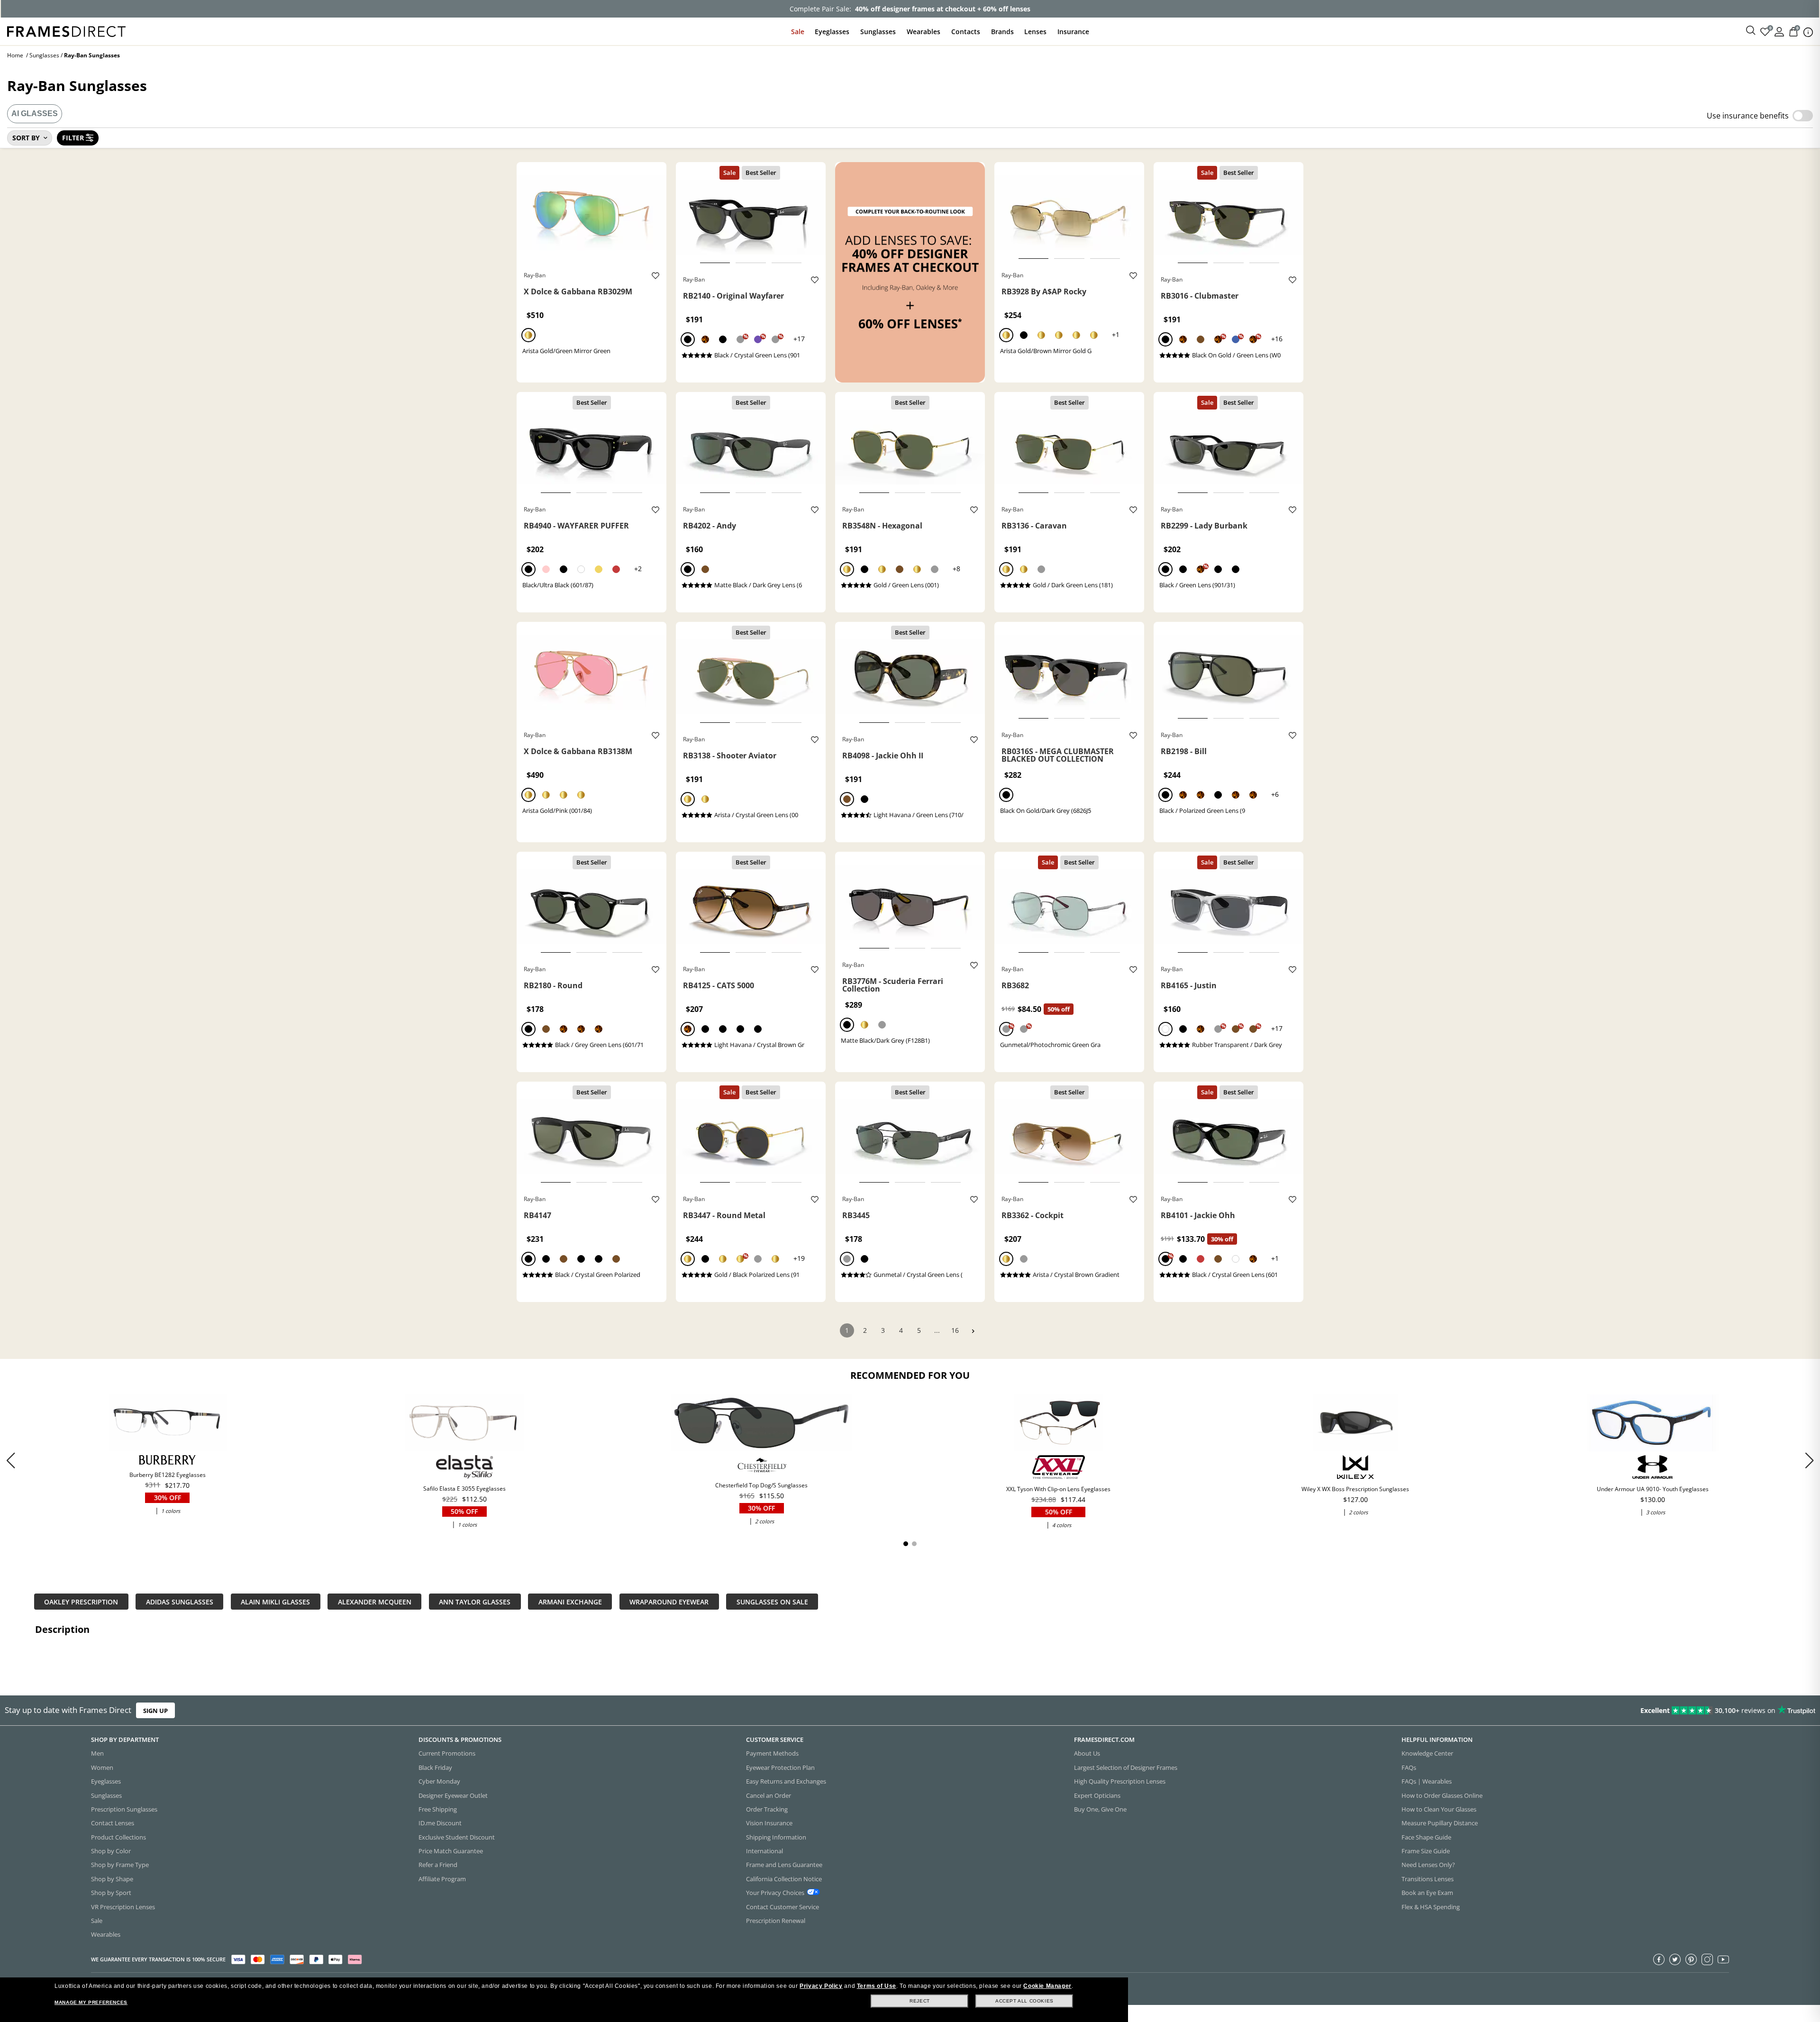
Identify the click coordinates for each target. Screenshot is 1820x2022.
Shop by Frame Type (120, 1865)
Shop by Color (111, 1851)
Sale (798, 32)
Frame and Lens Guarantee (784, 1865)
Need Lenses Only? (1428, 1865)
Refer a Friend (438, 1865)
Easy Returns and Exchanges (786, 1781)
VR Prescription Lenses (123, 1907)
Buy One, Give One (1100, 1809)
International (764, 1851)
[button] (1809, 1460)
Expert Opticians (1097, 1795)
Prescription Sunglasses (124, 1809)
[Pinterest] (1691, 1959)
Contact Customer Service (783, 1907)
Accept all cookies (1024, 2001)
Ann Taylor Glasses (475, 1601)
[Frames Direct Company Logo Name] (66, 31)
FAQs (1409, 1767)
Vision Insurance (769, 1823)
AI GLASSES (35, 114)
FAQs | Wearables (1427, 1781)
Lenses (1035, 32)
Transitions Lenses (1428, 1879)
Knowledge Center (1427, 1753)
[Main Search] (1751, 31)
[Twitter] (1675, 1959)
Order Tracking (767, 1809)
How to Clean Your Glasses (1439, 1809)
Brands (1002, 32)
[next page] (973, 1331)
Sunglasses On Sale (772, 1601)
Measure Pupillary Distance (1440, 1823)
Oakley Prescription (81, 1601)
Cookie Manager (1047, 1986)
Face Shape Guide (1426, 1837)
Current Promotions (447, 1753)
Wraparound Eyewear (669, 1601)
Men (97, 1753)
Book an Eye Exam (1427, 1893)
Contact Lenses (113, 1823)
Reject (920, 2001)
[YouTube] (1723, 1959)
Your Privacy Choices (775, 1893)
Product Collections (118, 1837)
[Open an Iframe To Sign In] (1779, 31)
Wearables (924, 32)
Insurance (1073, 32)
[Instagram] (1707, 1959)
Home (15, 55)
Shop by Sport (111, 1893)
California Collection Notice (784, 1879)
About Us (1087, 1753)
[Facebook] (1659, 1959)
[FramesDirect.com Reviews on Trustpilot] (1438, 1711)
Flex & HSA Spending (1431, 1907)
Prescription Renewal (776, 1921)
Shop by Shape (112, 1879)
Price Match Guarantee (451, 1851)
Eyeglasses (832, 32)
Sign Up (155, 1710)
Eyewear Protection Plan (780, 1767)
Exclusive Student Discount (457, 1837)
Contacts (966, 32)
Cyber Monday (439, 1781)
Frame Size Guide (1426, 1851)
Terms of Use (877, 1986)
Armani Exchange (570, 1601)
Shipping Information (776, 1837)
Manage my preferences (91, 2002)
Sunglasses (878, 32)
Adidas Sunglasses (180, 1601)
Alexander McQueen (375, 1601)
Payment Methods (772, 1753)
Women (102, 1767)
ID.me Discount (440, 1823)
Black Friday (435, 1767)
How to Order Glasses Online (1442, 1795)
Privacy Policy (821, 1986)
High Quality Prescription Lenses (1120, 1781)
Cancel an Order (769, 1795)
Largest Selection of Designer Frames (1126, 1767)
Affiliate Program (442, 1879)
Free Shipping (438, 1809)
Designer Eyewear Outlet (453, 1795)
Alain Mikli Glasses (275, 1601)
